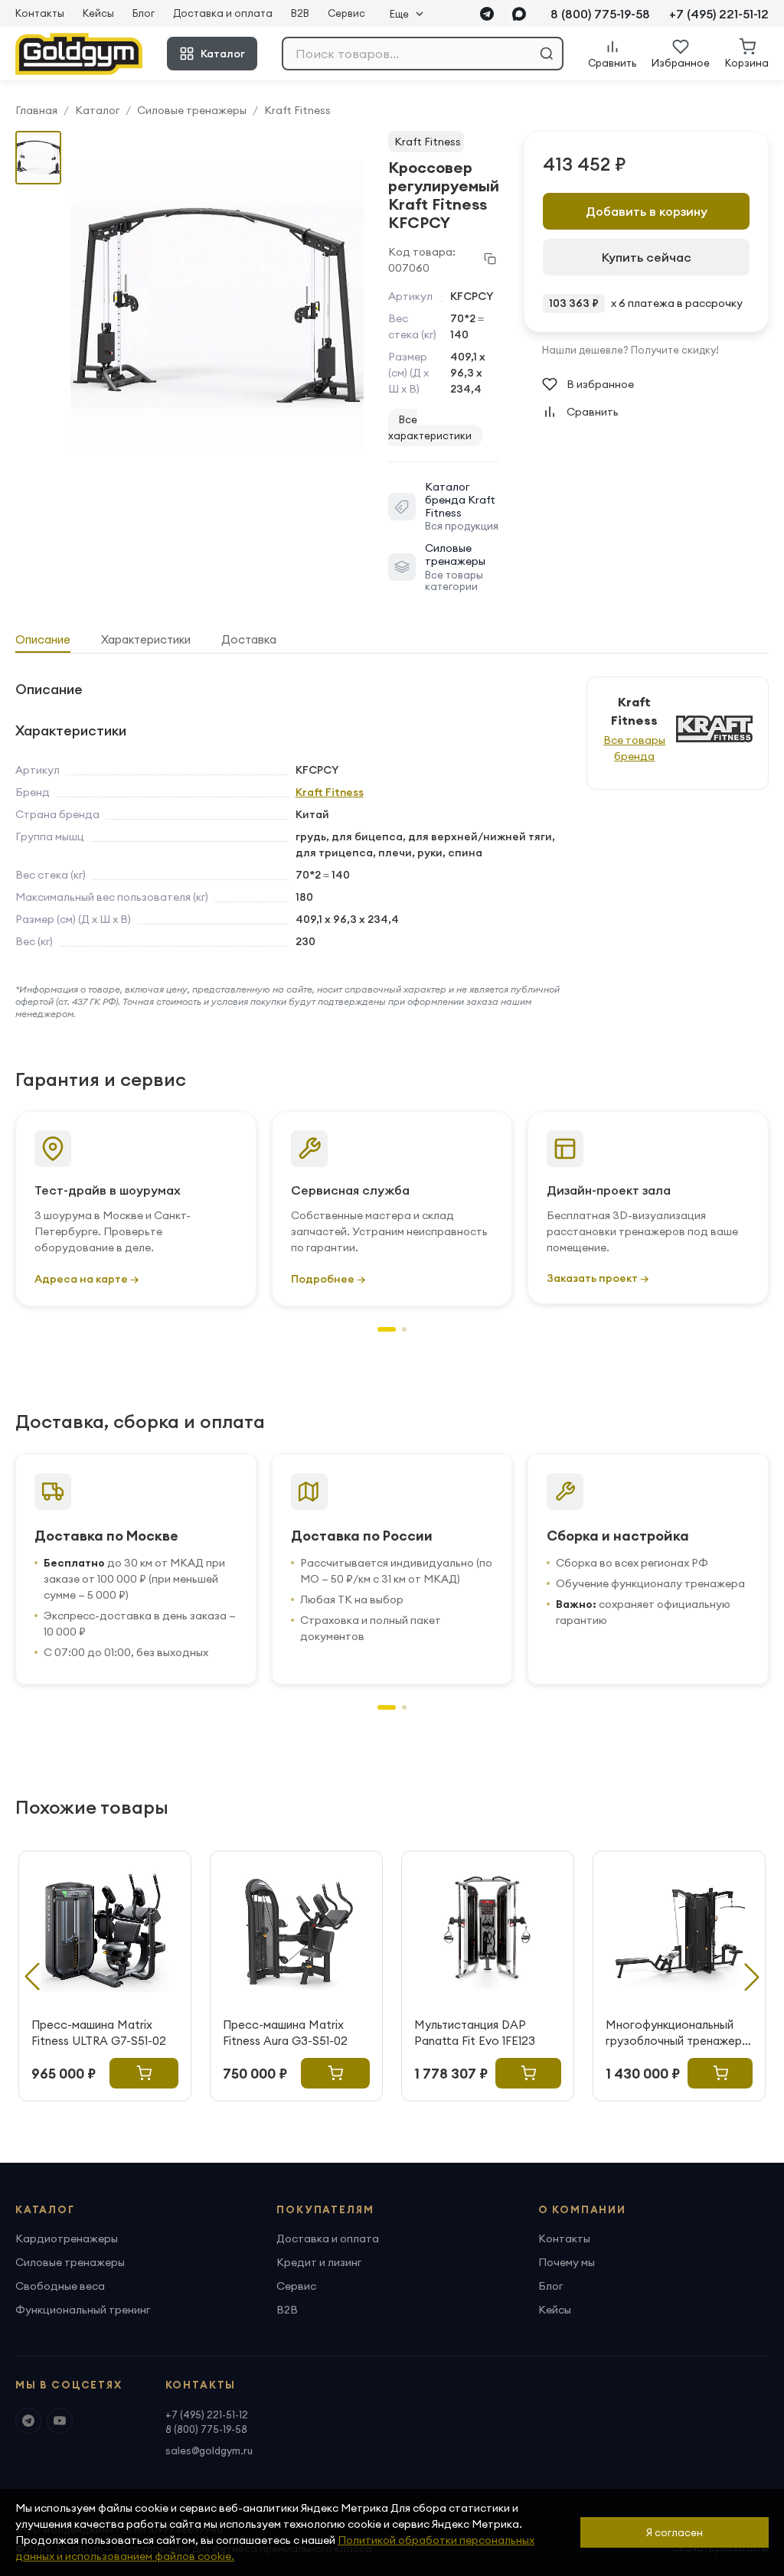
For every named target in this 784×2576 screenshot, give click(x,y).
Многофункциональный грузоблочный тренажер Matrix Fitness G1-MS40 (674, 2033)
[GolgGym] (79, 54)
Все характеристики (430, 427)
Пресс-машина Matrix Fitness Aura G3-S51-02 (285, 2033)
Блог (144, 13)
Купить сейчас (647, 257)
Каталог (223, 54)
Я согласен (675, 2532)
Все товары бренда (634, 748)
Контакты (40, 13)
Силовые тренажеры (192, 110)
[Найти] (547, 54)
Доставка (249, 639)
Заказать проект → (598, 1278)
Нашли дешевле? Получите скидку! (630, 350)
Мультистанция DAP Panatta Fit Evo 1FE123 (475, 2033)
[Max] (519, 14)
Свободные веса (60, 2286)
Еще (399, 14)
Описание (43, 639)
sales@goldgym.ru (209, 2450)
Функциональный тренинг (83, 2310)
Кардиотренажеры (67, 2239)
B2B (300, 13)
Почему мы (567, 2262)
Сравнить (593, 412)
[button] (387, 1329)
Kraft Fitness (297, 110)
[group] (217, 307)
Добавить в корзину (647, 211)
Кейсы (98, 13)
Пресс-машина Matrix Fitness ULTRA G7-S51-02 (99, 2033)
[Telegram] (487, 14)
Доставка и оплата (223, 13)
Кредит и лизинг (319, 2262)
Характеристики (146, 639)
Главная (36, 110)
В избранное (600, 384)
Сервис (346, 13)
